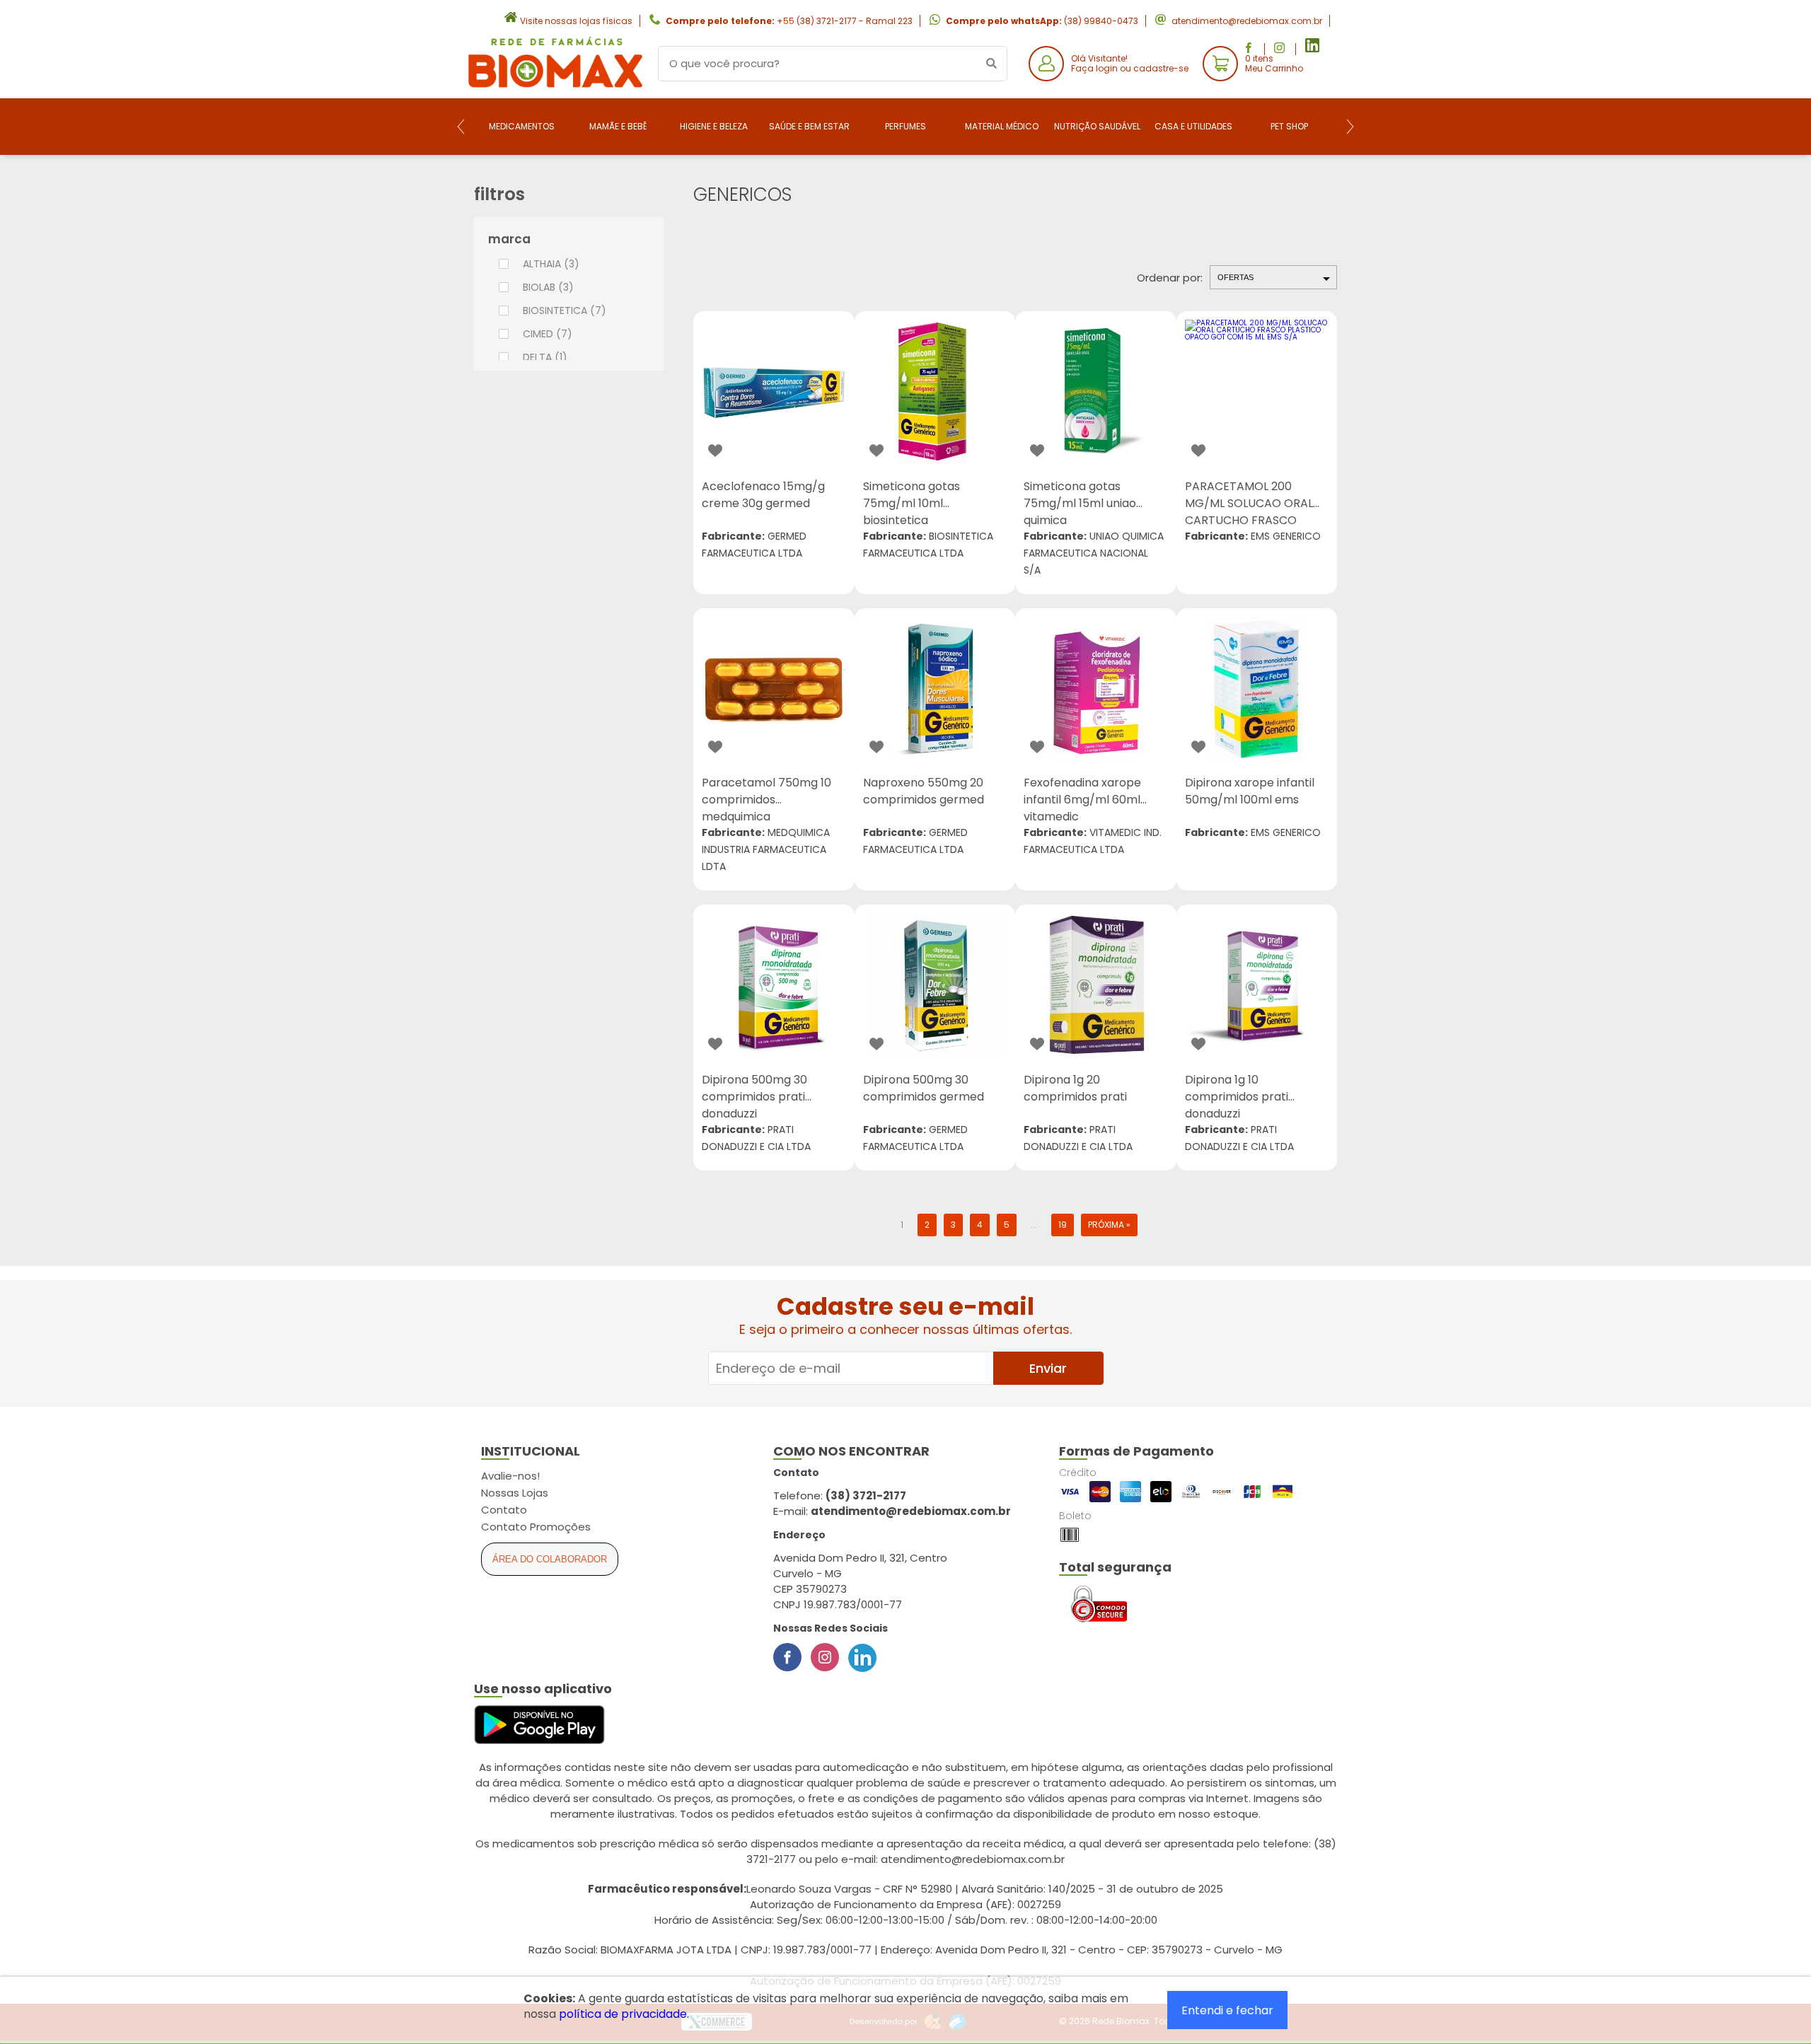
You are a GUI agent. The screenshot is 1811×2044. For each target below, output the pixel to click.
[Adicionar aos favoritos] (715, 451)
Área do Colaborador (550, 1559)
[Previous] (461, 127)
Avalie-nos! (510, 1476)
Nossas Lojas (515, 1493)
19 (1063, 1225)
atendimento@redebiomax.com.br (1247, 21)
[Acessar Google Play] (539, 1725)
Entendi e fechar (1227, 2010)
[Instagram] (825, 1657)
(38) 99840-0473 (1101, 21)
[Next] (1350, 127)
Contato (504, 1510)
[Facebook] (787, 1657)
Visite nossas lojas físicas (576, 21)
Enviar (1048, 1368)
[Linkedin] (862, 1657)
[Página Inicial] (555, 87)
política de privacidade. (624, 2014)
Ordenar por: (1170, 278)
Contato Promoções (536, 1527)
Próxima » (1109, 1225)
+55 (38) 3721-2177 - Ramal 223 (845, 21)
